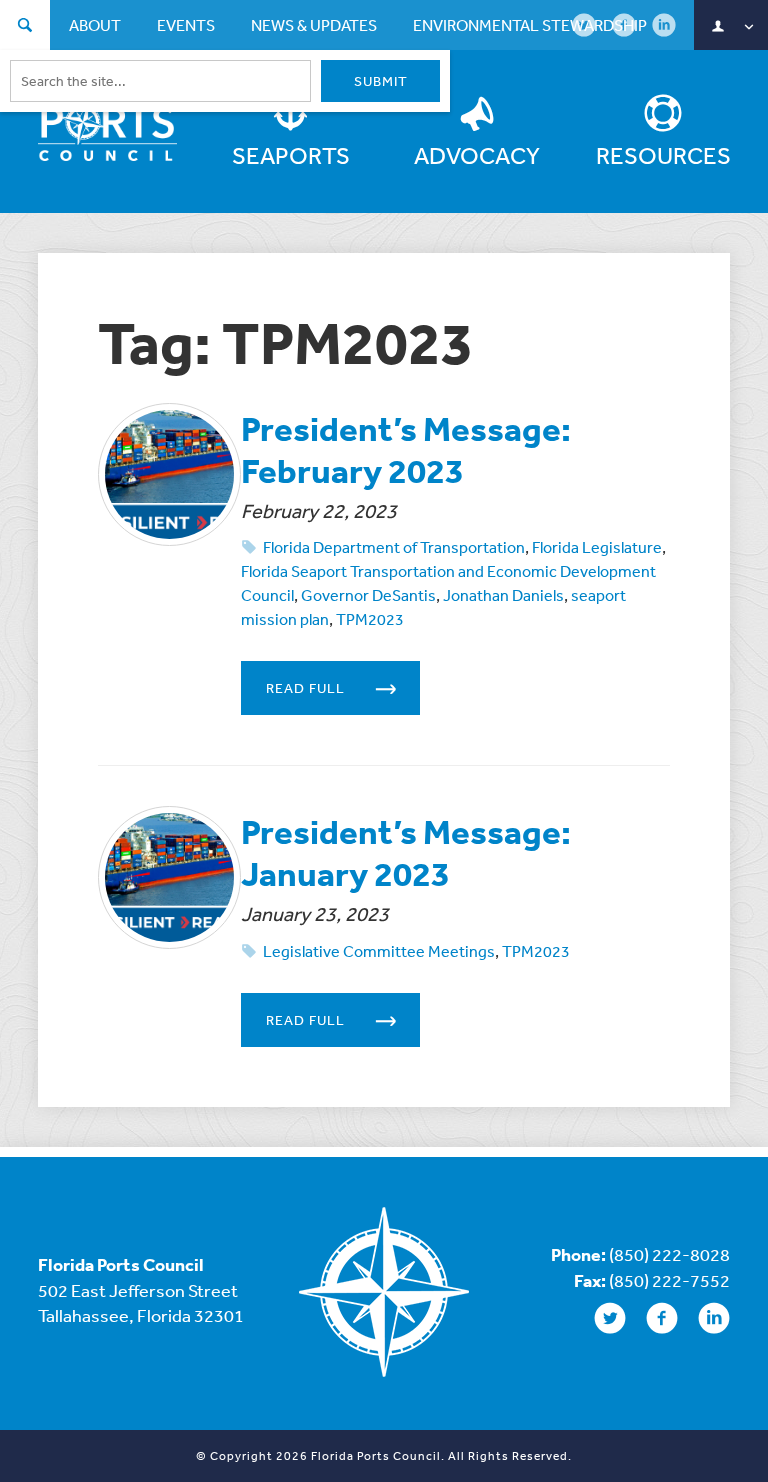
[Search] (25, 27)
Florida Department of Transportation (394, 547)
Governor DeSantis (368, 595)
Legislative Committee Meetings (379, 951)
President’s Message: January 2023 (406, 852)
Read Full (305, 688)
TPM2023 (370, 619)
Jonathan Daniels (503, 595)
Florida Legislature (597, 547)
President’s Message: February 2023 (406, 449)
